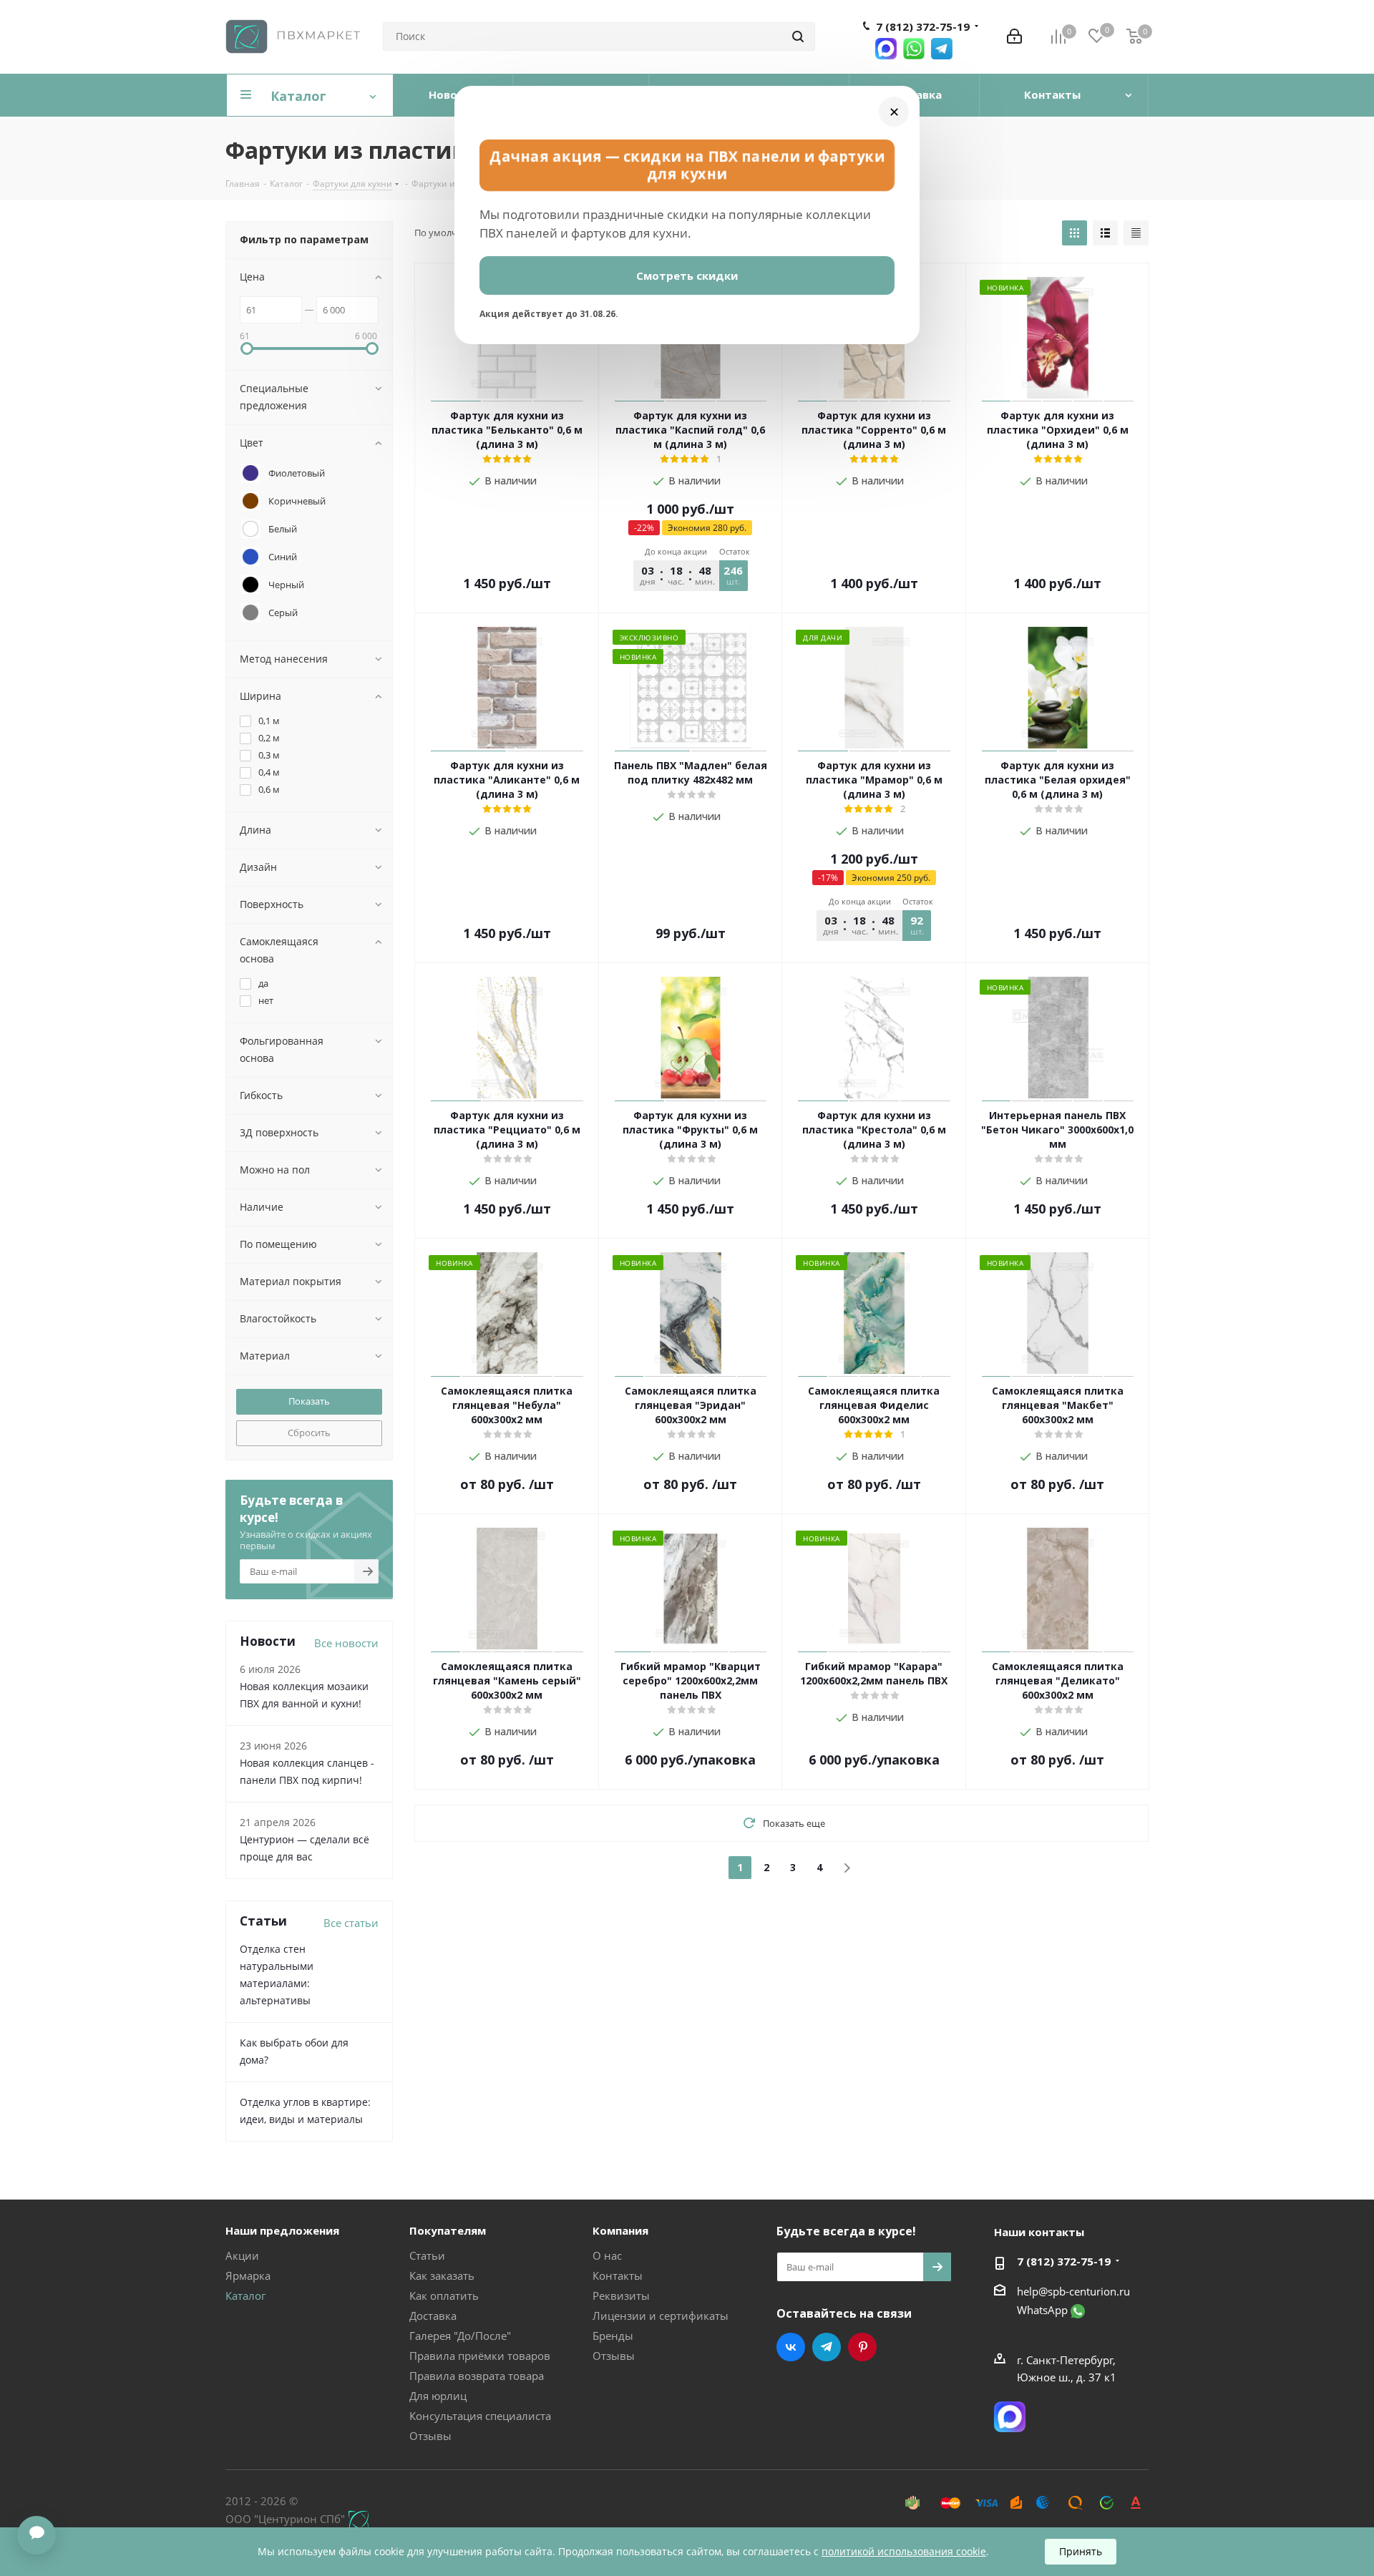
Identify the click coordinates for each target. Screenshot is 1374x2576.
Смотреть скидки (687, 275)
